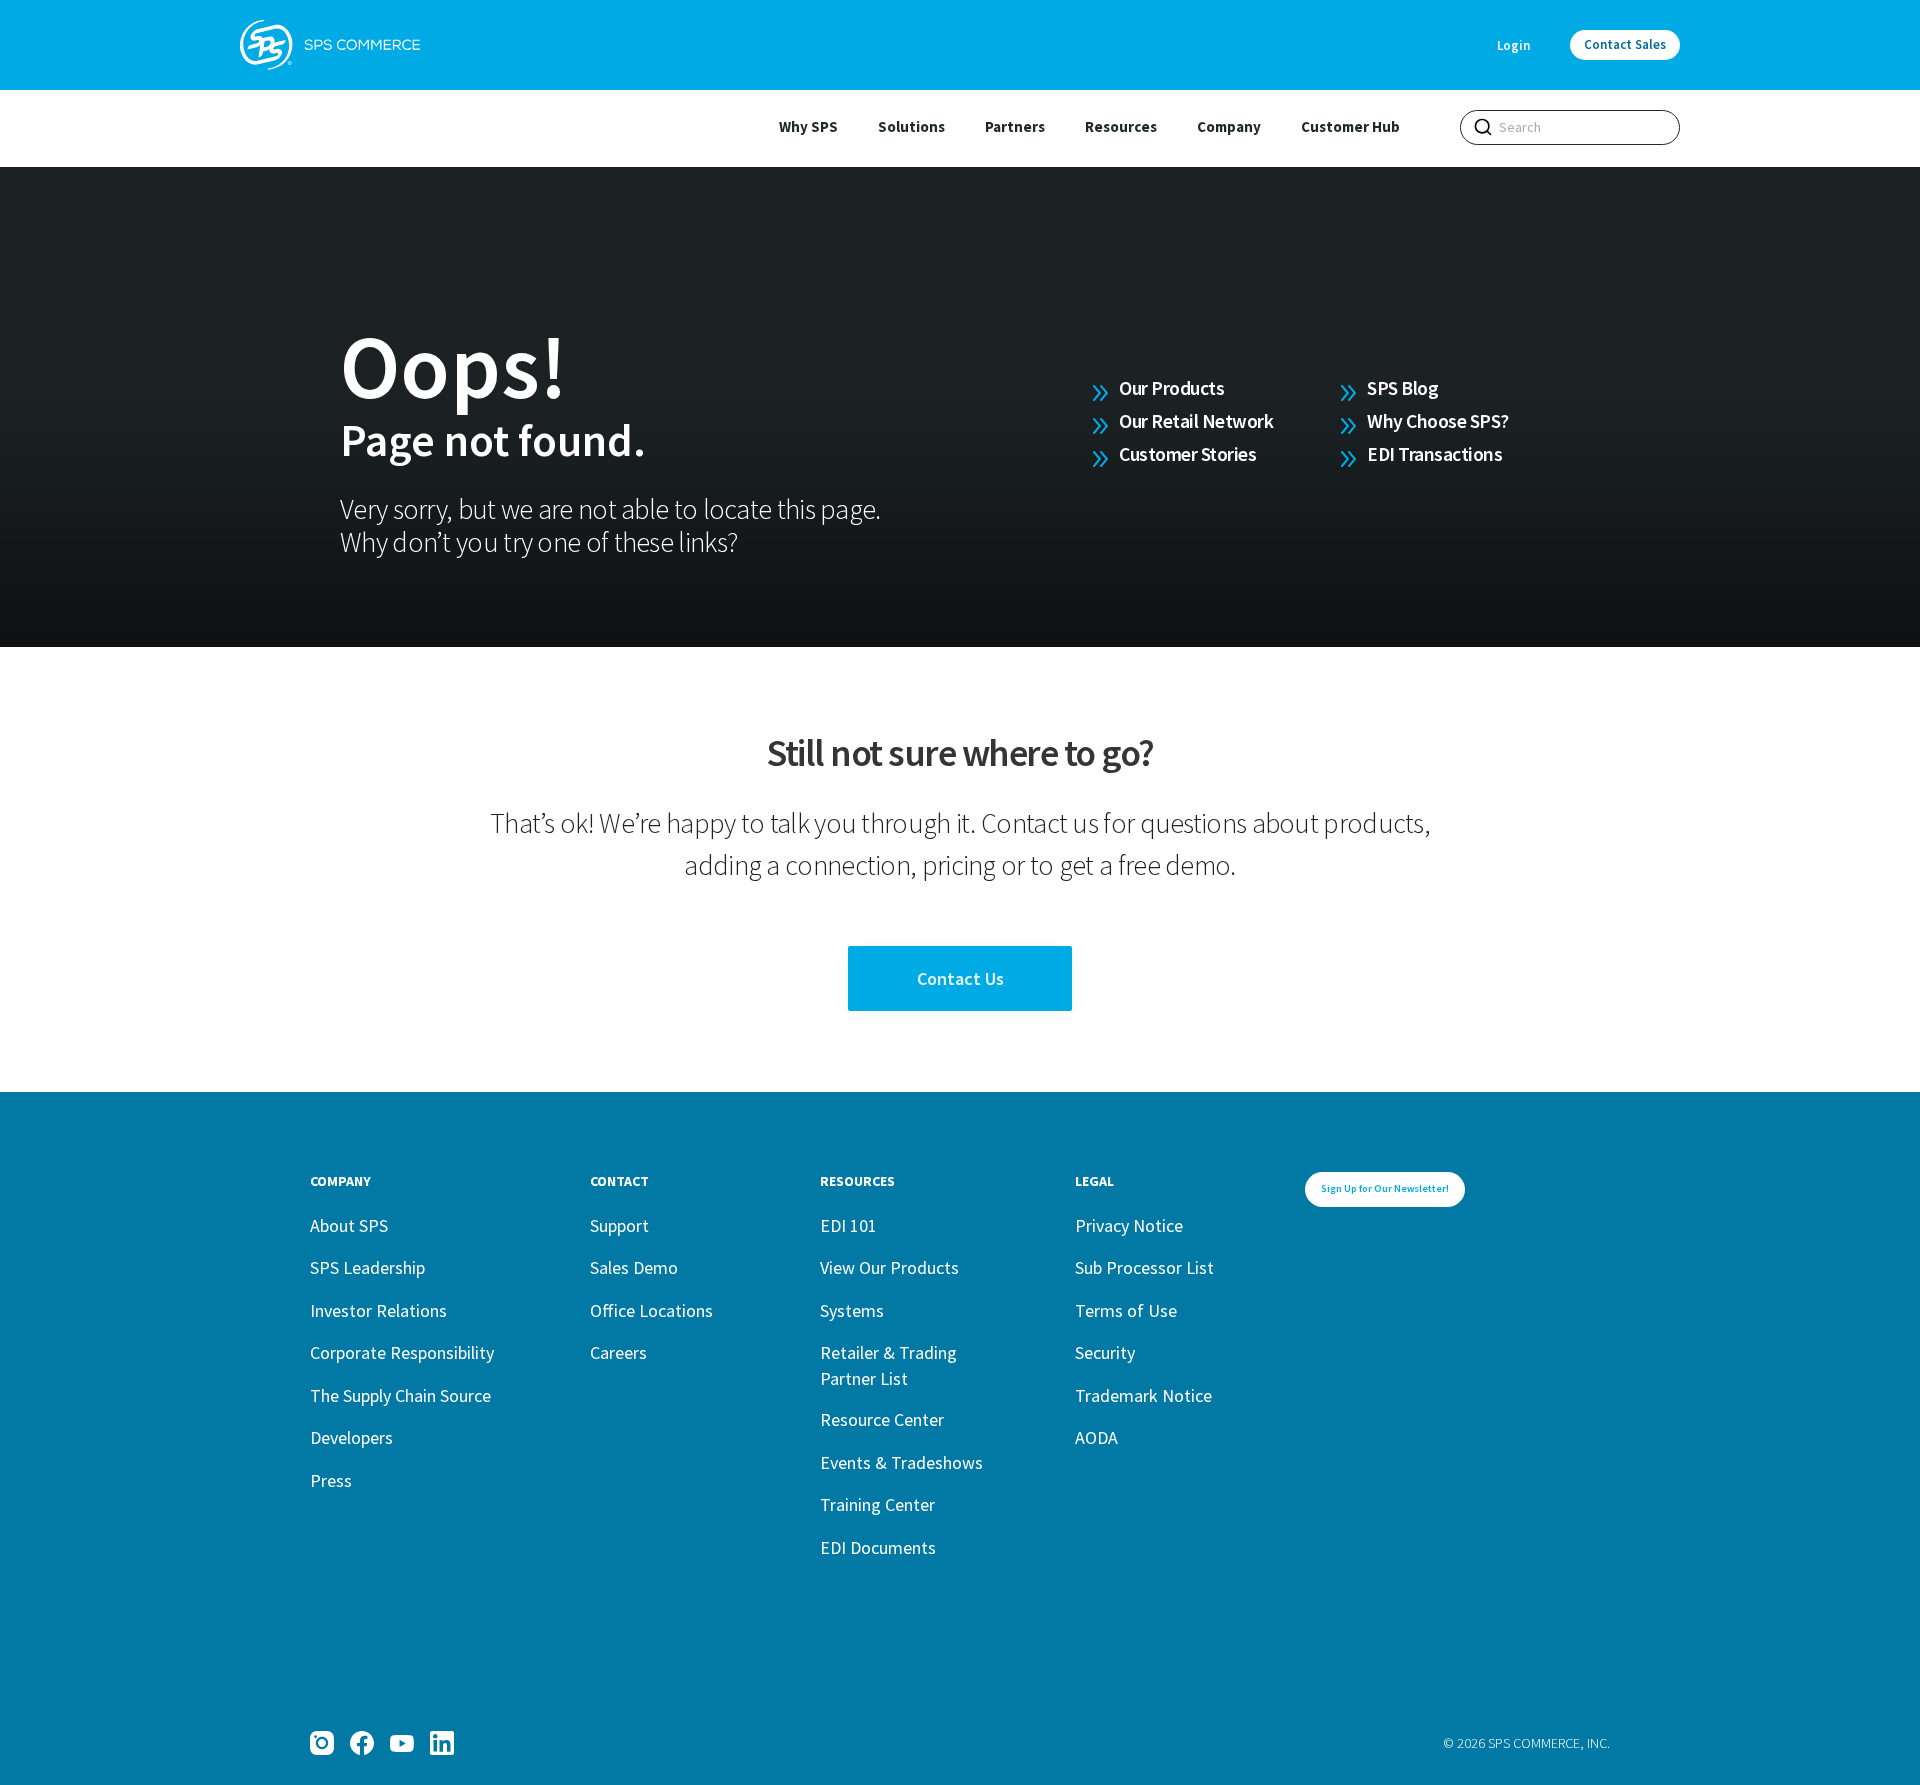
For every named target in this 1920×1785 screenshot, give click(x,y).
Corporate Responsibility (402, 1352)
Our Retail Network (1196, 421)
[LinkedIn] (442, 1743)
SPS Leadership (367, 1267)
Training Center (877, 1504)
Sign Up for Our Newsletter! (1385, 1188)
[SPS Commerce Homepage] (330, 45)
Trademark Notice (1143, 1395)
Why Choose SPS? (1438, 421)
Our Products (1171, 388)
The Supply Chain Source (400, 1395)
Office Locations (651, 1310)
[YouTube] (402, 1743)
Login (1513, 45)
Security (1105, 1352)
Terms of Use (1126, 1310)
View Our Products (889, 1267)
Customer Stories (1187, 454)
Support (619, 1225)
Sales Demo (634, 1267)
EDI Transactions (1434, 454)
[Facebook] (362, 1743)
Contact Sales (1625, 44)
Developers (351, 1437)
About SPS (349, 1225)
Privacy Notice (1129, 1225)
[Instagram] (322, 1743)
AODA (1096, 1437)
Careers (618, 1352)
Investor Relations (378, 1310)
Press (331, 1480)
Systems (852, 1310)
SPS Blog (1402, 388)
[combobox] (1570, 127)
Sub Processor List (1144, 1267)
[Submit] (1483, 127)
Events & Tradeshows (901, 1462)
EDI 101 (848, 1225)
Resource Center (882, 1419)
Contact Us (960, 978)
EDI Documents (878, 1547)
